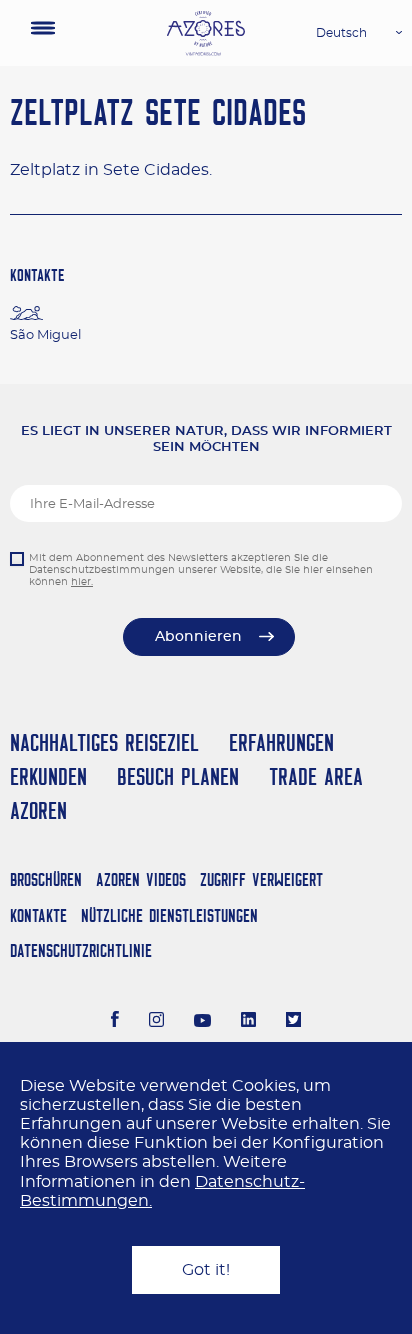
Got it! (206, 1270)
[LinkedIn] (248, 1022)
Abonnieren (198, 637)
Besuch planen (178, 776)
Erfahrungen (281, 742)
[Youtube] (203, 1022)
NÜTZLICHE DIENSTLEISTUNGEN (169, 915)
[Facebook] (115, 1022)
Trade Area (316, 776)
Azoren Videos (141, 879)
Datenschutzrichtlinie (81, 950)
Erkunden (48, 776)
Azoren (38, 810)
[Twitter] (293, 1022)
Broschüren (46, 879)
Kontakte (38, 915)
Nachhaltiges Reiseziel (104, 742)
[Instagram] (156, 1022)
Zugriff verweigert (261, 879)
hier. (82, 582)
